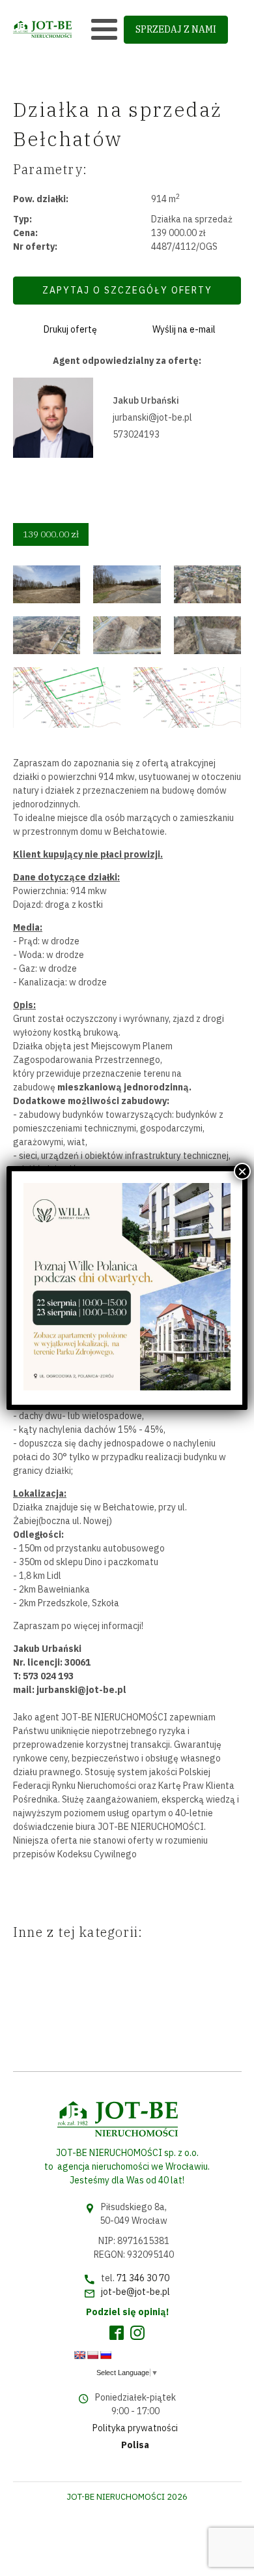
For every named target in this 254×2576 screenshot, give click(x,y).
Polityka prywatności (135, 2428)
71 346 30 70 (143, 2278)
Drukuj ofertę (70, 329)
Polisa (135, 2445)
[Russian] (106, 2355)
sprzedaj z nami (176, 29)
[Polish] (92, 2355)
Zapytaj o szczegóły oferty (127, 290)
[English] (79, 2355)
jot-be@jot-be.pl (135, 2292)
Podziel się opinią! (127, 2312)
